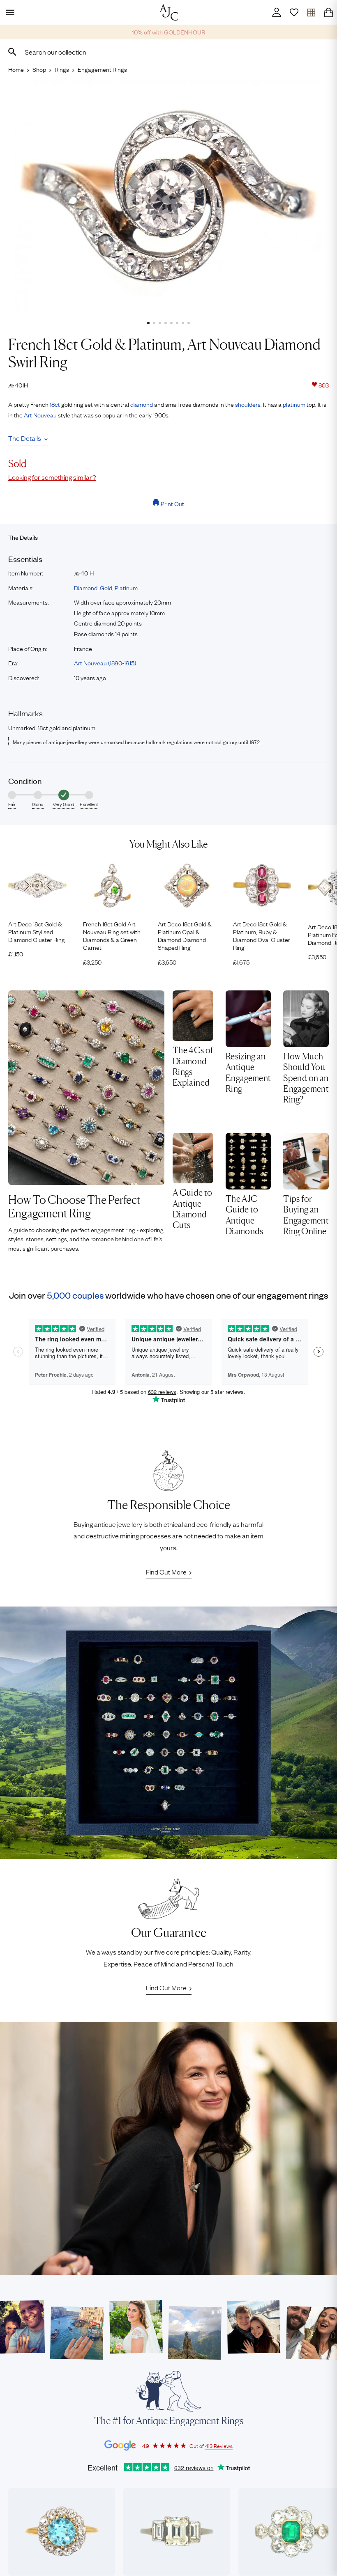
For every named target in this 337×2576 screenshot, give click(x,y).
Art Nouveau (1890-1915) (105, 662)
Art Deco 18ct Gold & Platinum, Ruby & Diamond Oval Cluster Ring (262, 936)
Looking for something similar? (52, 477)
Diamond (86, 587)
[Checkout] (328, 12)
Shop (39, 69)
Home (16, 69)
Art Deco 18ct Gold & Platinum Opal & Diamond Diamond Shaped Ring (185, 936)
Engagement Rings (102, 69)
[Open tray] (311, 12)
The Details (25, 438)
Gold (106, 587)
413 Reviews (219, 2445)
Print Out (172, 503)
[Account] (277, 12)
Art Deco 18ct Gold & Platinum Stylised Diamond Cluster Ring (37, 932)
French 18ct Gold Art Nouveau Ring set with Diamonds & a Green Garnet (112, 936)
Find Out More (166, 1572)
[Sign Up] (294, 12)
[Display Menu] (9, 12)
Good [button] (38, 804)
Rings (62, 69)
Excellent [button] (89, 804)
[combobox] (168, 52)
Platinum (126, 587)
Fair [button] (12, 804)
